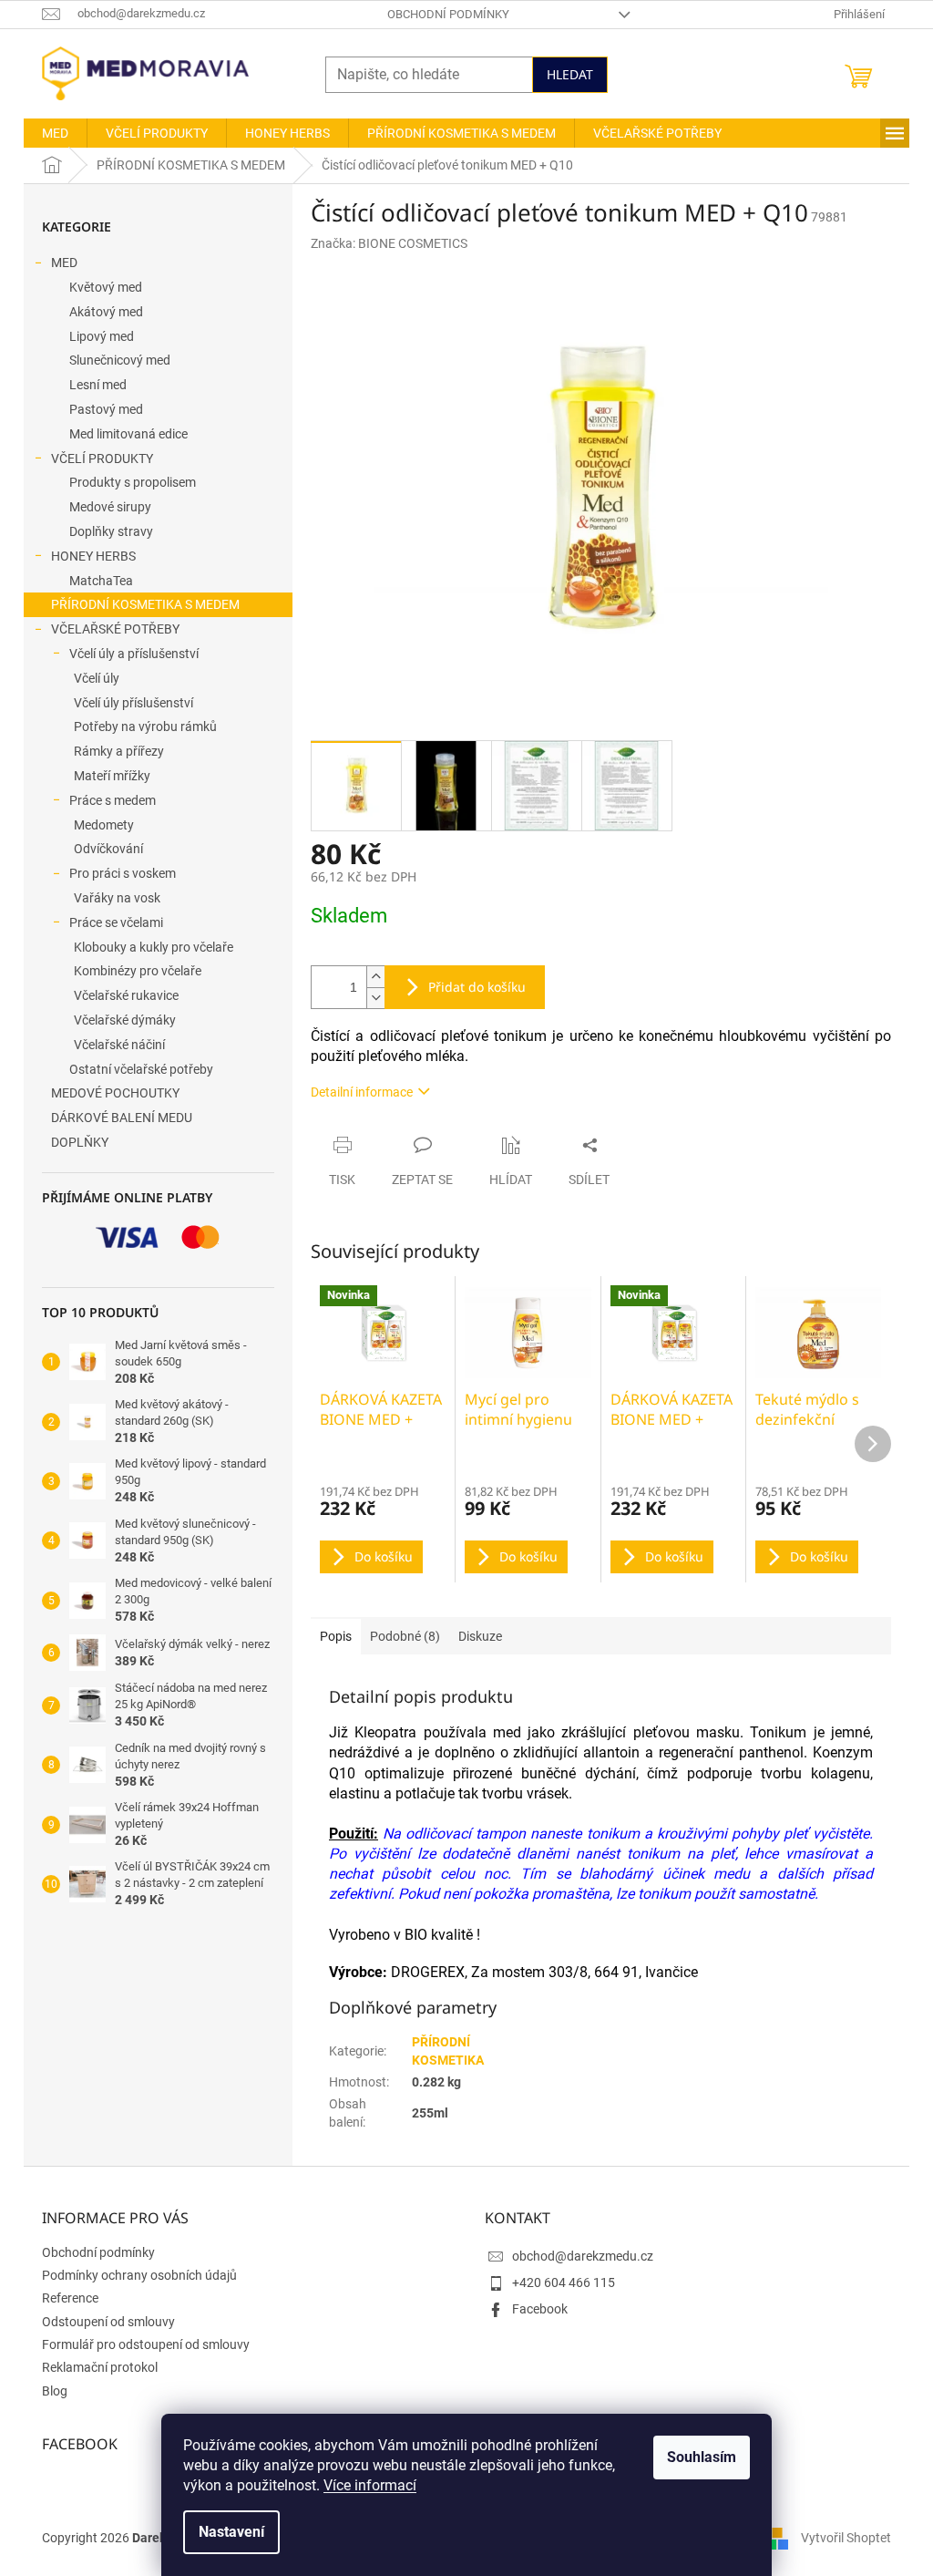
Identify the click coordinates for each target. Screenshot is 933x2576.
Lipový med (102, 336)
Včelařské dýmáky (125, 1020)
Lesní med (98, 385)
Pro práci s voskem (123, 873)
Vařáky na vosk (117, 898)
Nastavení (231, 2532)
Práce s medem (113, 800)
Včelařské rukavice (126, 995)
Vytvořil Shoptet (846, 2538)
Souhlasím (702, 2457)
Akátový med (106, 312)
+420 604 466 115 (564, 2282)
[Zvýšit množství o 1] (375, 977)
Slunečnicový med (120, 360)
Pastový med (106, 409)
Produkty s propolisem (133, 482)
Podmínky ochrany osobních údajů (139, 2275)
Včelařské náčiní (119, 1045)
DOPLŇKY (80, 1142)
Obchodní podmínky (448, 14)
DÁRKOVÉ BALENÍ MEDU (122, 1118)
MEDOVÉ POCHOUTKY (115, 1093)
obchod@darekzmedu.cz (583, 2256)
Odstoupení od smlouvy (108, 2322)
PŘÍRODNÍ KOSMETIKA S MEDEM (145, 604)
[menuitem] (55, 133)
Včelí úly (97, 678)
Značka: (389, 243)
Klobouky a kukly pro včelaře (154, 947)
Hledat (570, 74)
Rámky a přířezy (119, 751)
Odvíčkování (108, 849)
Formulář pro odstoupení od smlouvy (146, 2344)
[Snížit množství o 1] (375, 998)
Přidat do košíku (477, 987)
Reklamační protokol (100, 2367)
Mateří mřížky (112, 776)
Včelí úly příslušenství (133, 703)
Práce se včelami (116, 922)
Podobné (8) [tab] (405, 1636)
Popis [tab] (336, 1636)
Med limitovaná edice (128, 434)
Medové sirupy (110, 507)
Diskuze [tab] (480, 1636)
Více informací (370, 2485)
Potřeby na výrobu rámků (145, 726)
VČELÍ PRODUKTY (102, 459)
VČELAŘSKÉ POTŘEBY (115, 629)
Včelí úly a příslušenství (134, 654)
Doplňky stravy (111, 531)
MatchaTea (101, 581)
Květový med (106, 287)
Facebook (540, 2309)
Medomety (104, 825)
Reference (70, 2298)
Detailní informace (362, 1092)
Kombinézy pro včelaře (138, 971)
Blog (55, 2391)
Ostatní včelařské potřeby (141, 1069)
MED (64, 263)
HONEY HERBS (93, 556)
